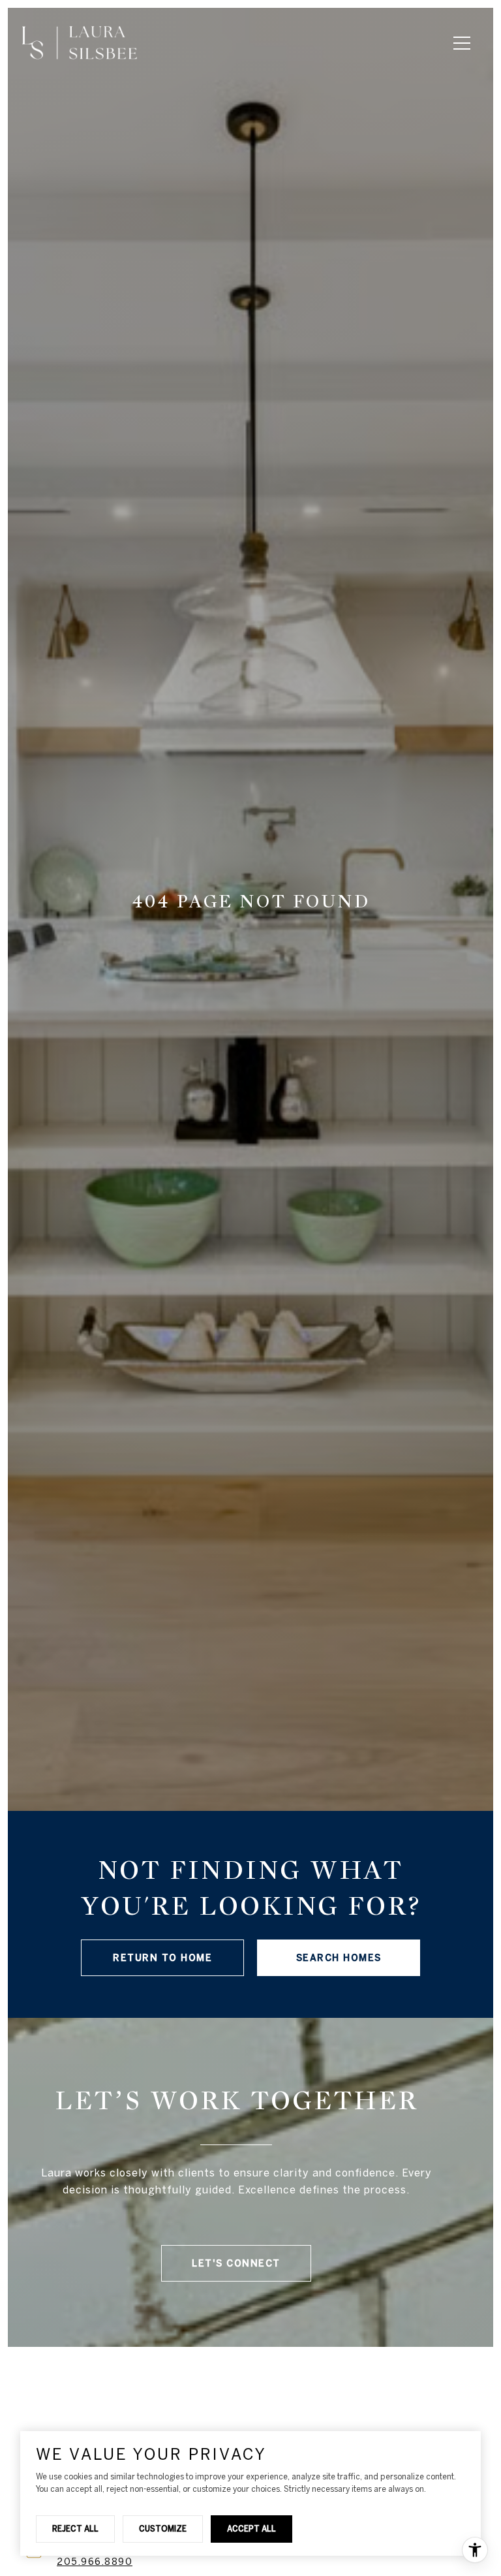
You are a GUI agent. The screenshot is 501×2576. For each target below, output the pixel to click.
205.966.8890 (95, 2562)
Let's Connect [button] (236, 2263)
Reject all (75, 2528)
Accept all (251, 2528)
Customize (163, 2528)
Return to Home (162, 1958)
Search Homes (339, 1958)
